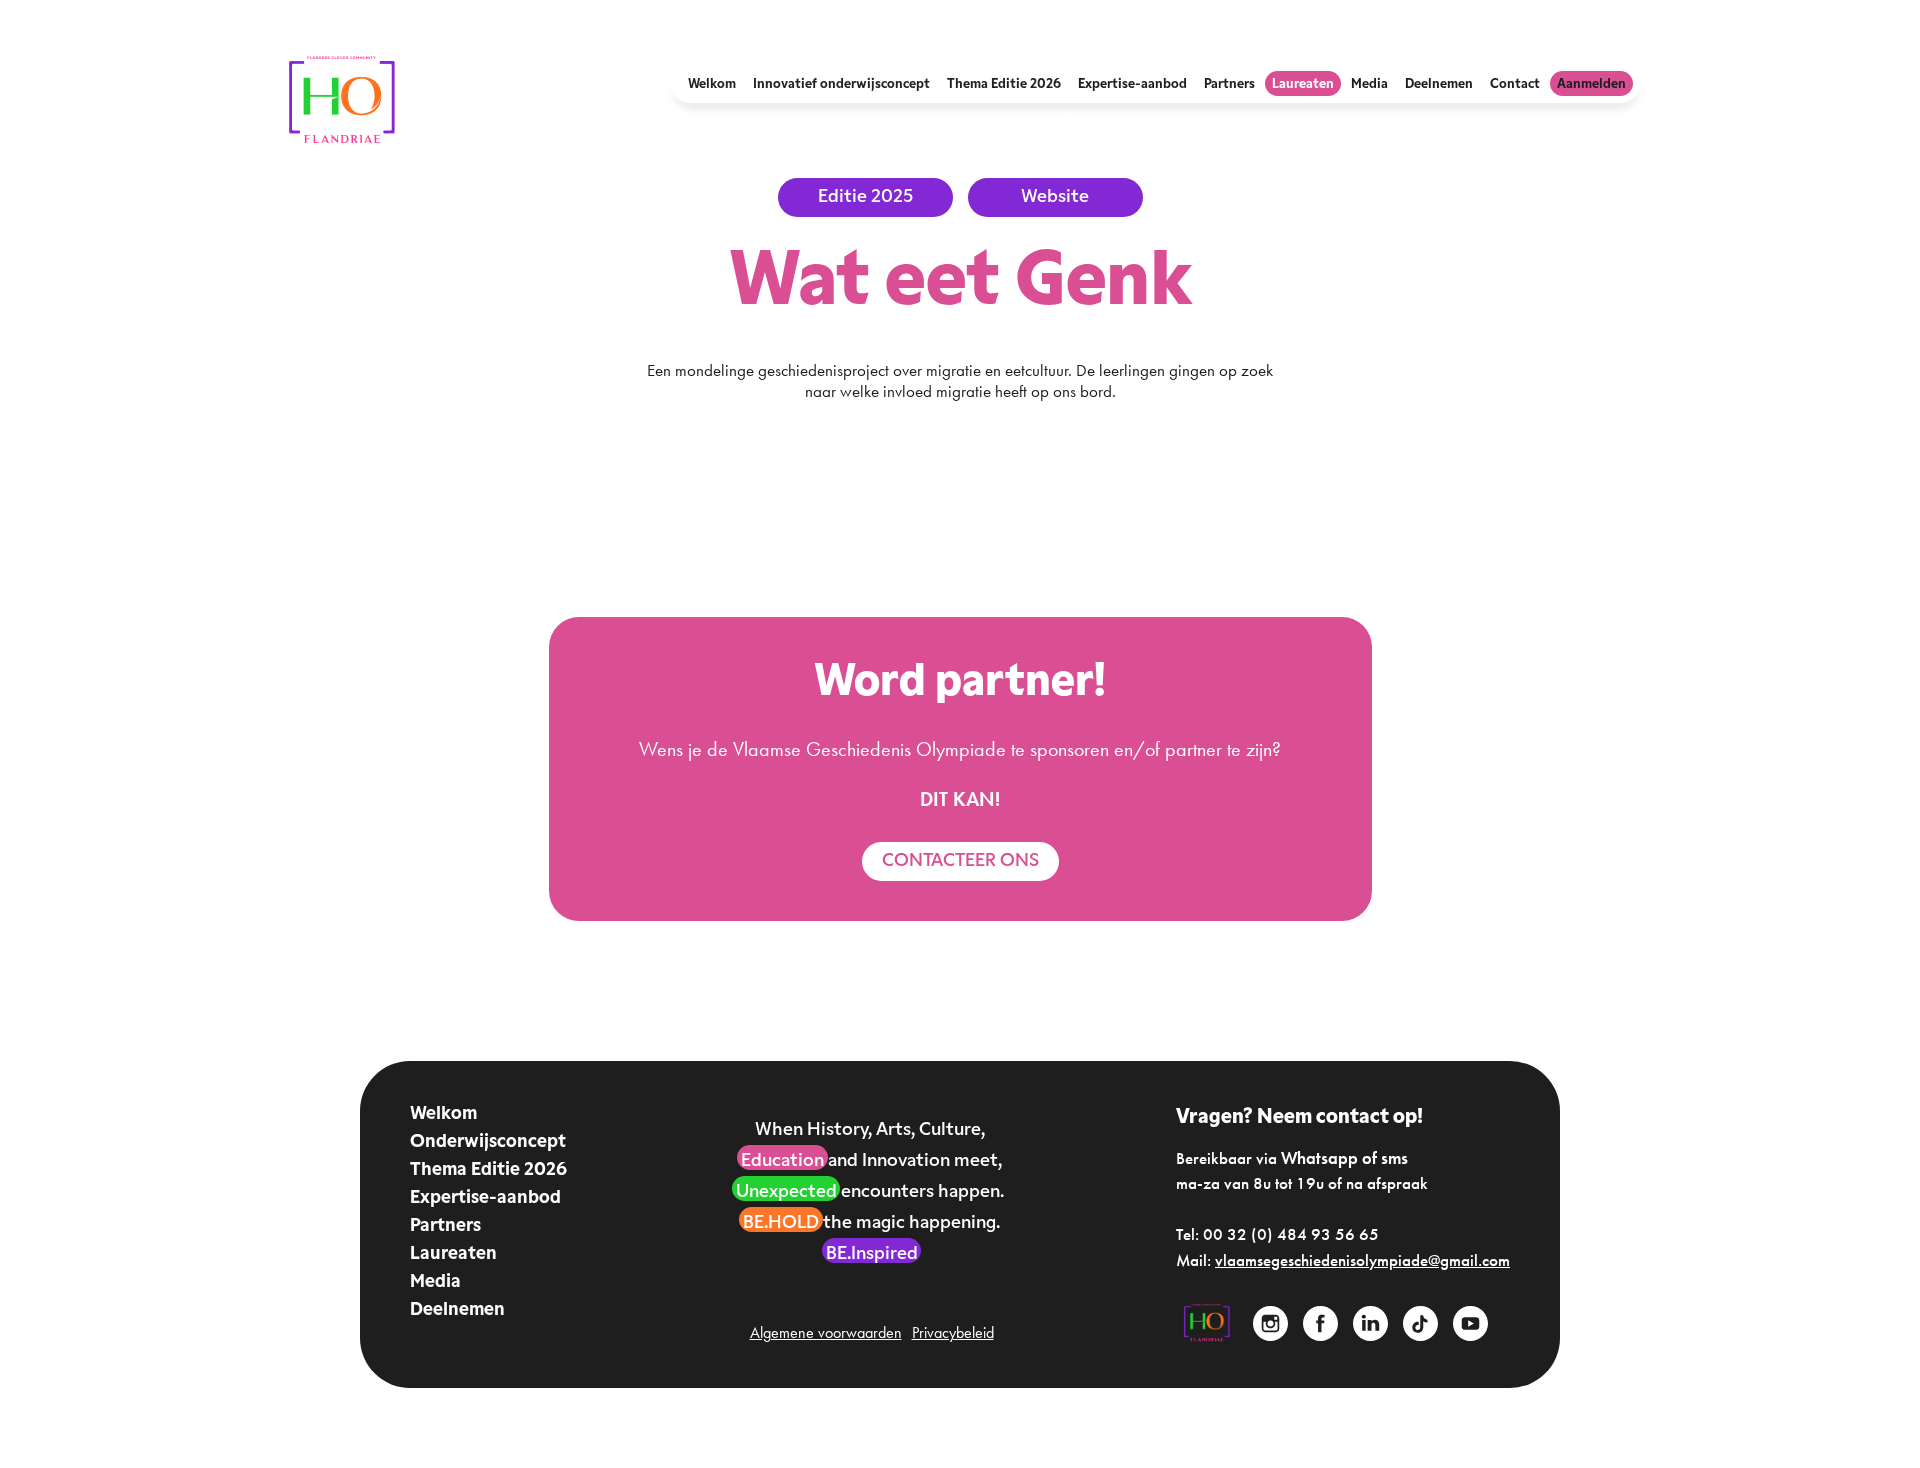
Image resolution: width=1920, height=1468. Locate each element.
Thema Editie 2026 (488, 1171)
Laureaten (453, 1255)
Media (435, 1283)
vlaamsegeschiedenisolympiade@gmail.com (1362, 1260)
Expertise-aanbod (485, 1199)
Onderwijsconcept (488, 1143)
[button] (712, 83)
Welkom (443, 1115)
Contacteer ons (960, 862)
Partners (445, 1227)
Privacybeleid (953, 1333)
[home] (342, 100)
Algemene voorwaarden (826, 1333)
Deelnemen (457, 1311)
